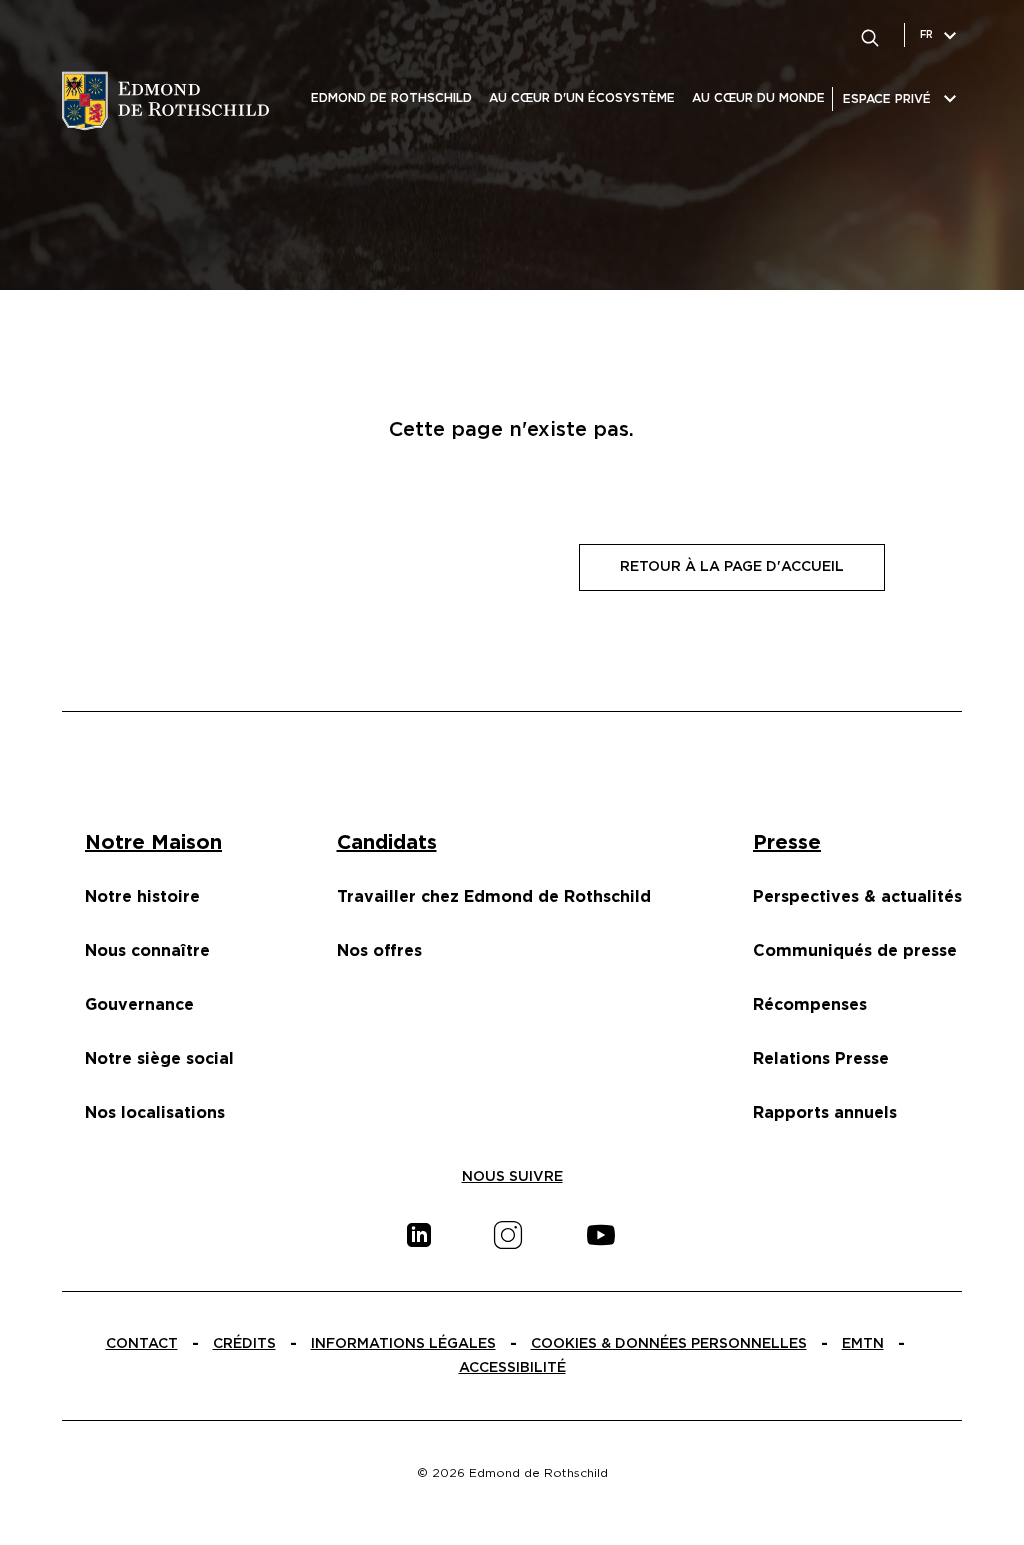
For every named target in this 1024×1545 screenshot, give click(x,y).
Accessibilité (512, 1368)
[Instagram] (508, 1235)
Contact (142, 1344)
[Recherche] (870, 35)
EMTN (863, 1344)
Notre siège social (159, 1059)
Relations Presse (821, 1059)
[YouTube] (601, 1235)
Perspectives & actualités (857, 897)
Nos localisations (155, 1113)
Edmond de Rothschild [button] (391, 98)
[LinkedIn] (419, 1235)
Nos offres (379, 951)
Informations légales (403, 1344)
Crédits (244, 1344)
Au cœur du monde (758, 98)
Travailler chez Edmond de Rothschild (494, 897)
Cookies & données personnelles (669, 1344)
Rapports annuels (825, 1113)
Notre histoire (142, 897)
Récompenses (810, 1005)
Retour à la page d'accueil (732, 567)
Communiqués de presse (855, 951)
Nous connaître (147, 951)
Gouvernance (139, 1005)
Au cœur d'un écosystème (582, 98)
